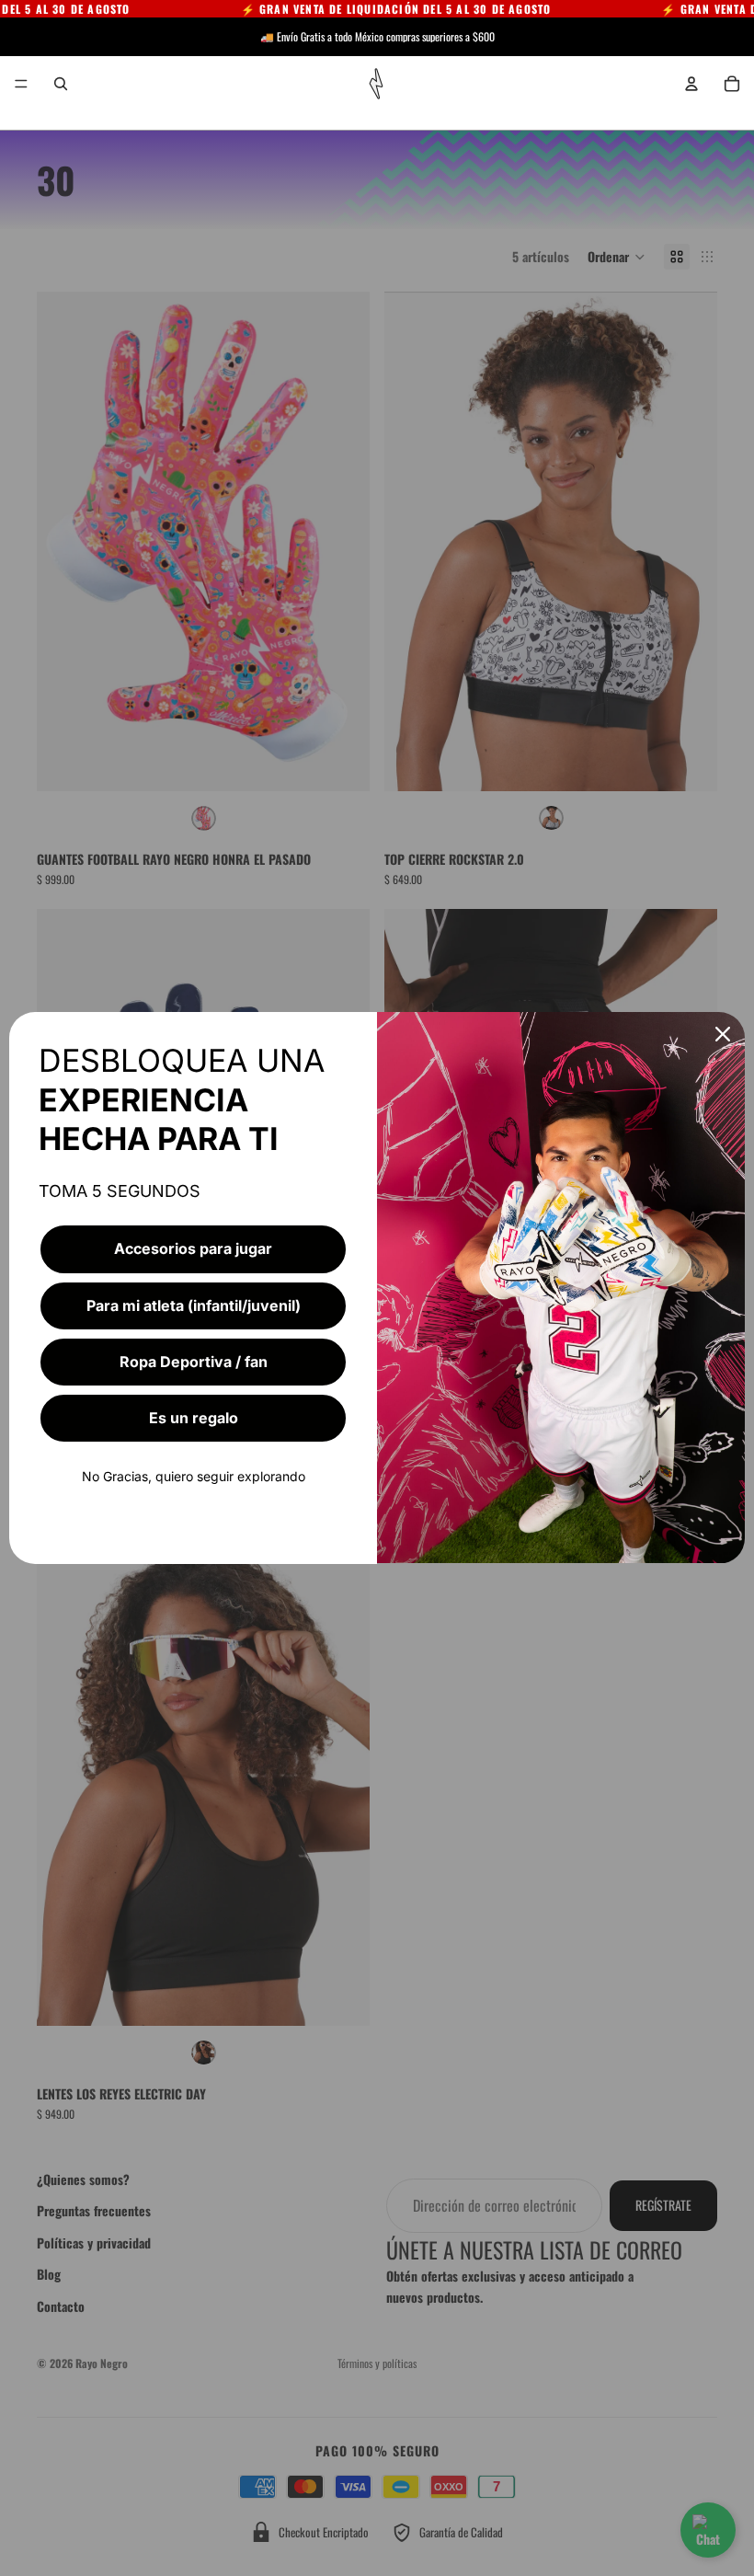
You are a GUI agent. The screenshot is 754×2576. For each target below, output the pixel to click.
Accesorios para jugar (193, 1248)
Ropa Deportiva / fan (194, 1362)
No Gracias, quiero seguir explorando (194, 1476)
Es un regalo (194, 1418)
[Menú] (21, 84)
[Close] (723, 1034)
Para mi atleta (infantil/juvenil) (194, 1305)
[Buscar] (61, 84)
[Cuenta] (691, 84)
